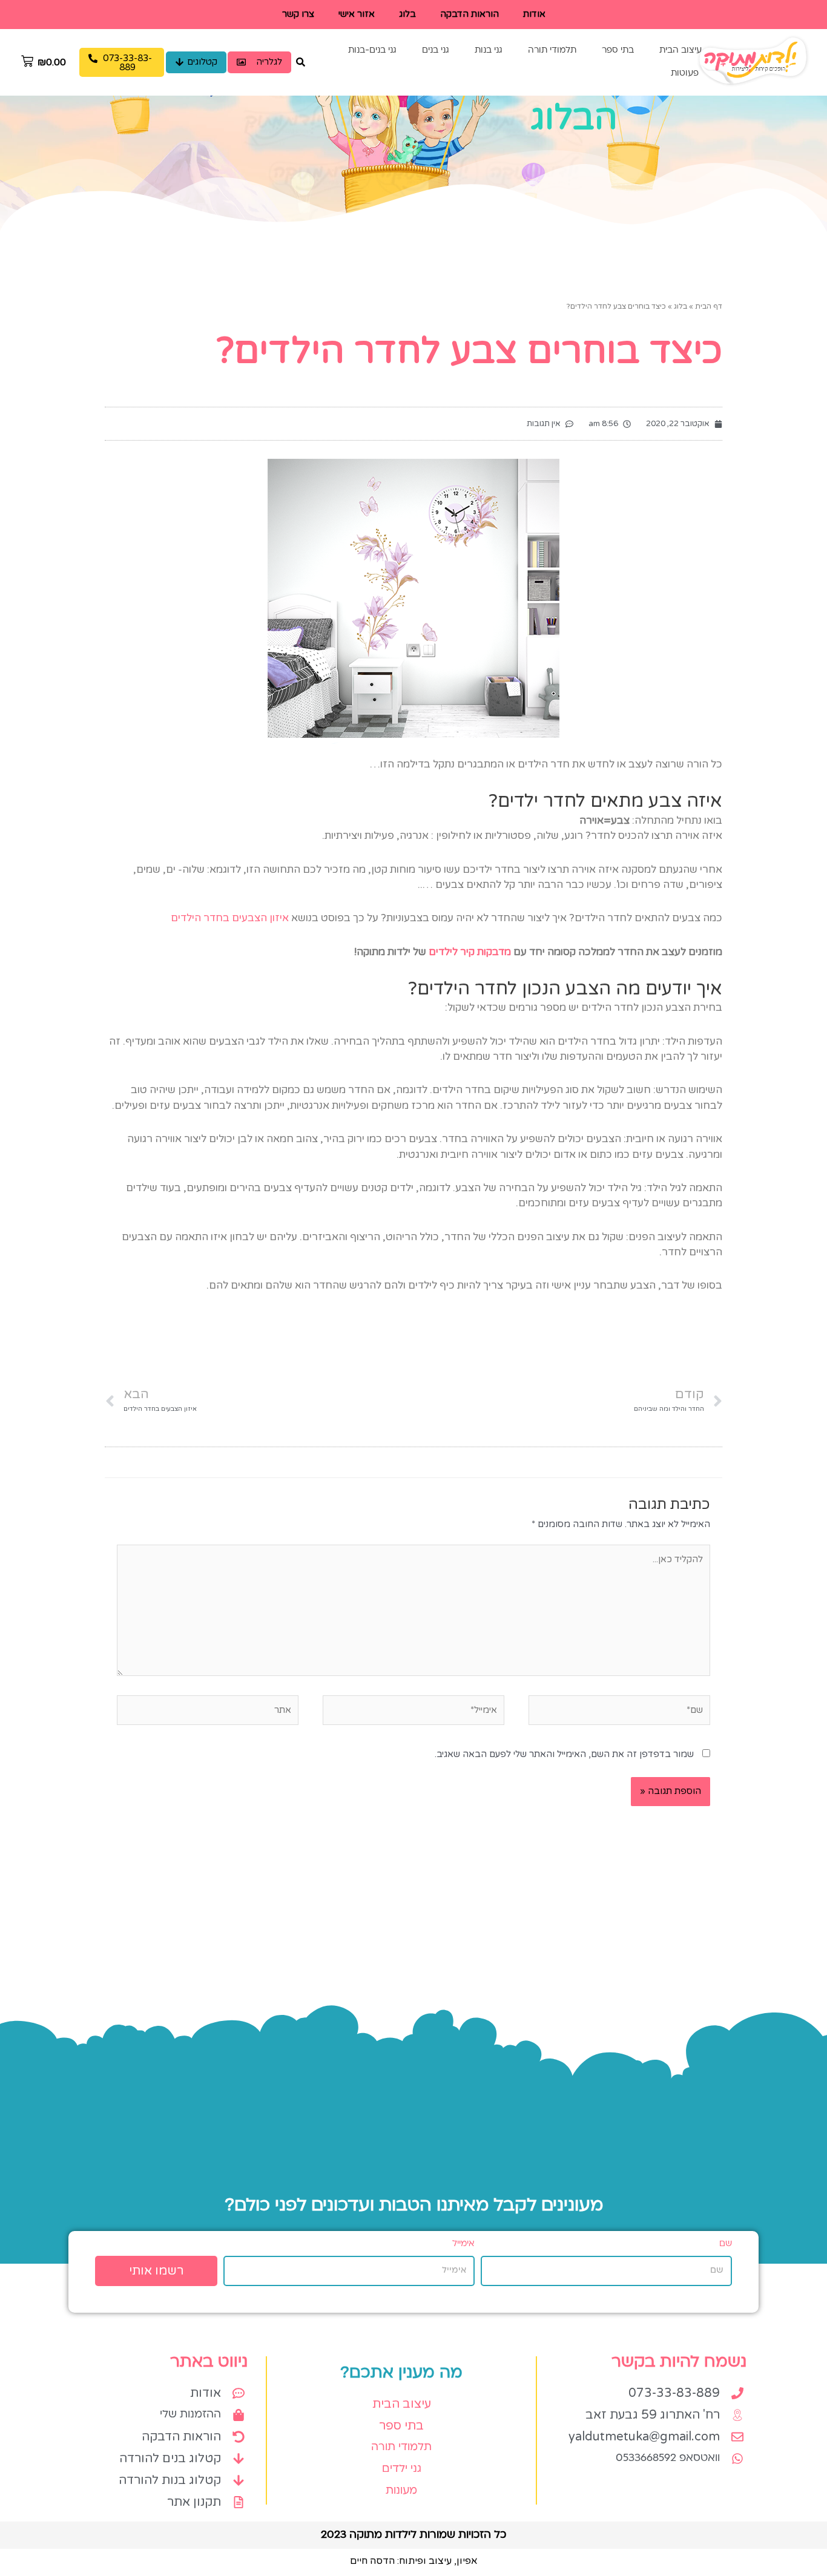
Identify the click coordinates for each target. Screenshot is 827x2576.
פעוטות (685, 74)
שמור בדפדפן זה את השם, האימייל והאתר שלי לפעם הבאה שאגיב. (564, 1754)
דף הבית (709, 306)
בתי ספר (618, 51)
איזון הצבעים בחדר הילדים (230, 918)
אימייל (463, 2244)
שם (726, 2244)
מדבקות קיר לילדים (470, 952)
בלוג (407, 14)
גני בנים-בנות (372, 51)
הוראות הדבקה (470, 14)
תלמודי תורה (552, 51)
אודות (534, 14)
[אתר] (208, 1712)
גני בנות (489, 51)
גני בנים (436, 51)
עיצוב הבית (680, 51)
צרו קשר (298, 14)
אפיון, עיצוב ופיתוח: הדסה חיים (414, 2561)
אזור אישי (357, 14)
